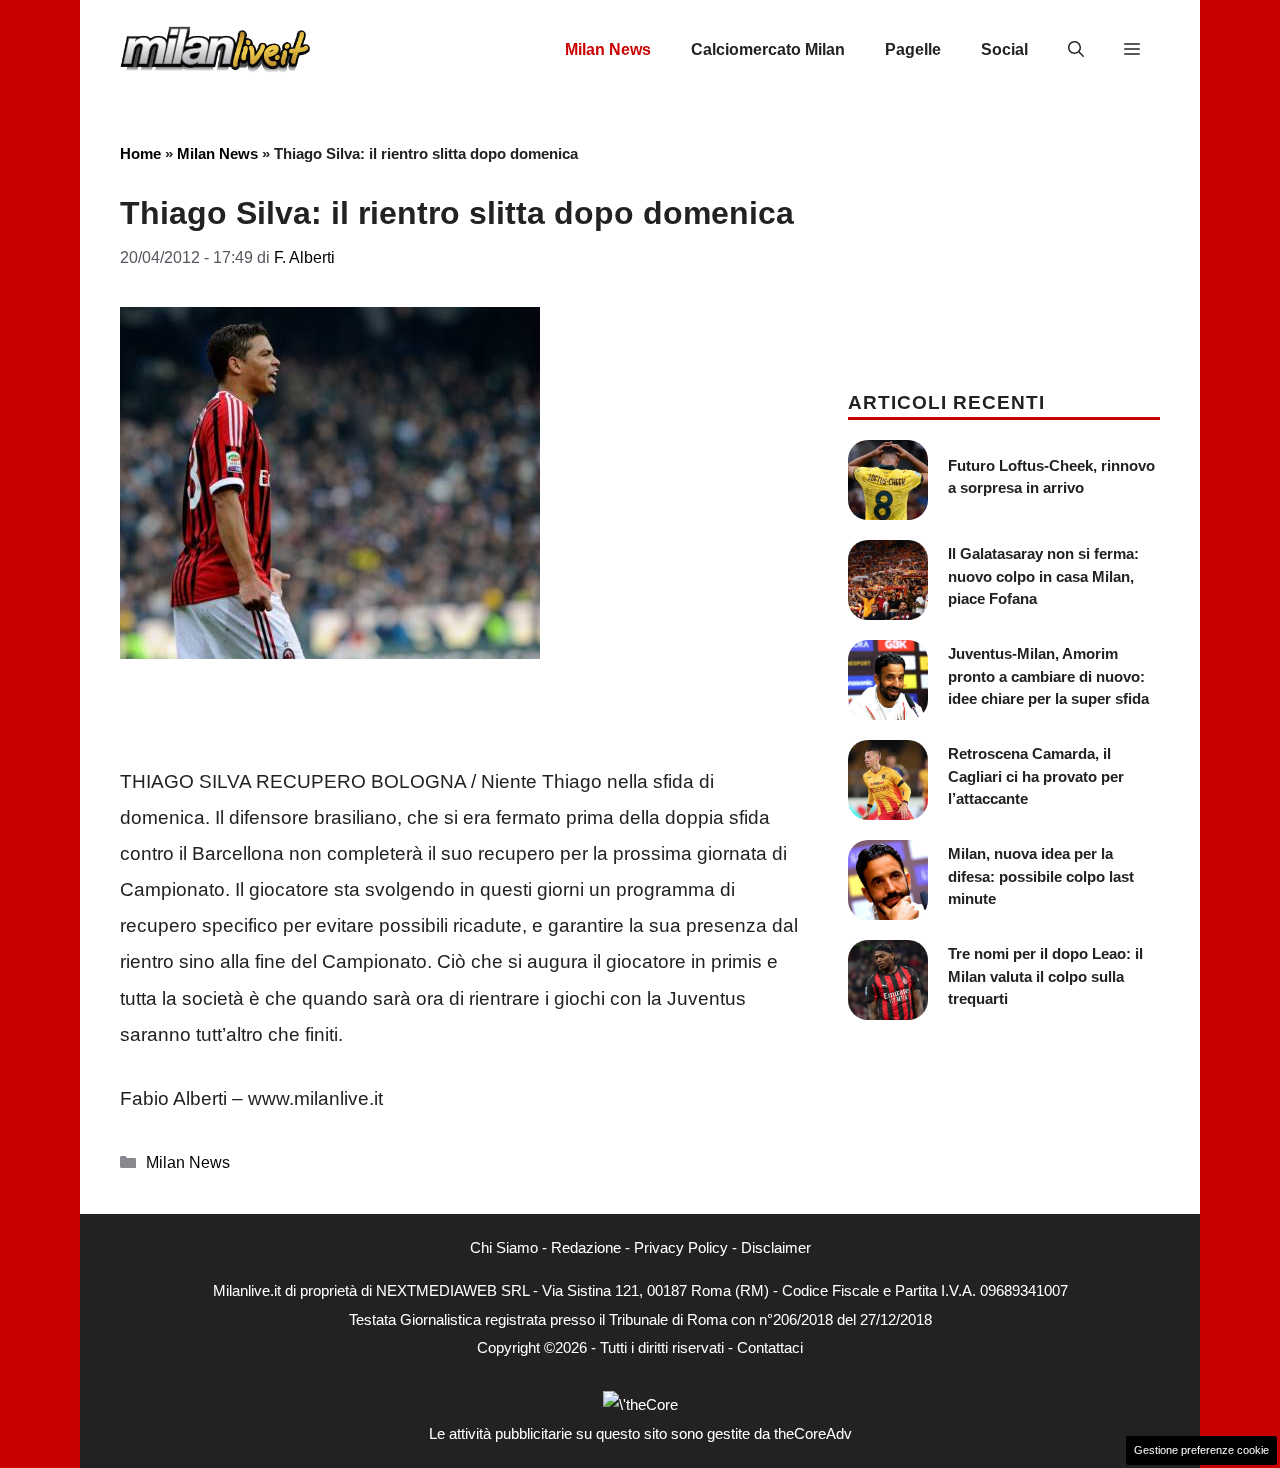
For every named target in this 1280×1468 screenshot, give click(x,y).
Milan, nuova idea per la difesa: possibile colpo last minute (1041, 876)
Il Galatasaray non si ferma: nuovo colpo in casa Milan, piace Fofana (1043, 576)
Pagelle (913, 49)
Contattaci (770, 1347)
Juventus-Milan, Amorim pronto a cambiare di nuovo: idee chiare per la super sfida (1048, 676)
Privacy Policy (681, 1247)
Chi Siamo (504, 1247)
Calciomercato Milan (768, 49)
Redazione (586, 1247)
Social (1004, 49)
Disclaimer (776, 1247)
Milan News (608, 49)
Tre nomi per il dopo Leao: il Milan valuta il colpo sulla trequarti (1045, 976)
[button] (1076, 50)
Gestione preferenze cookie (1201, 1450)
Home (140, 153)
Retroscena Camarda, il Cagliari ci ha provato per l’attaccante (1036, 776)
